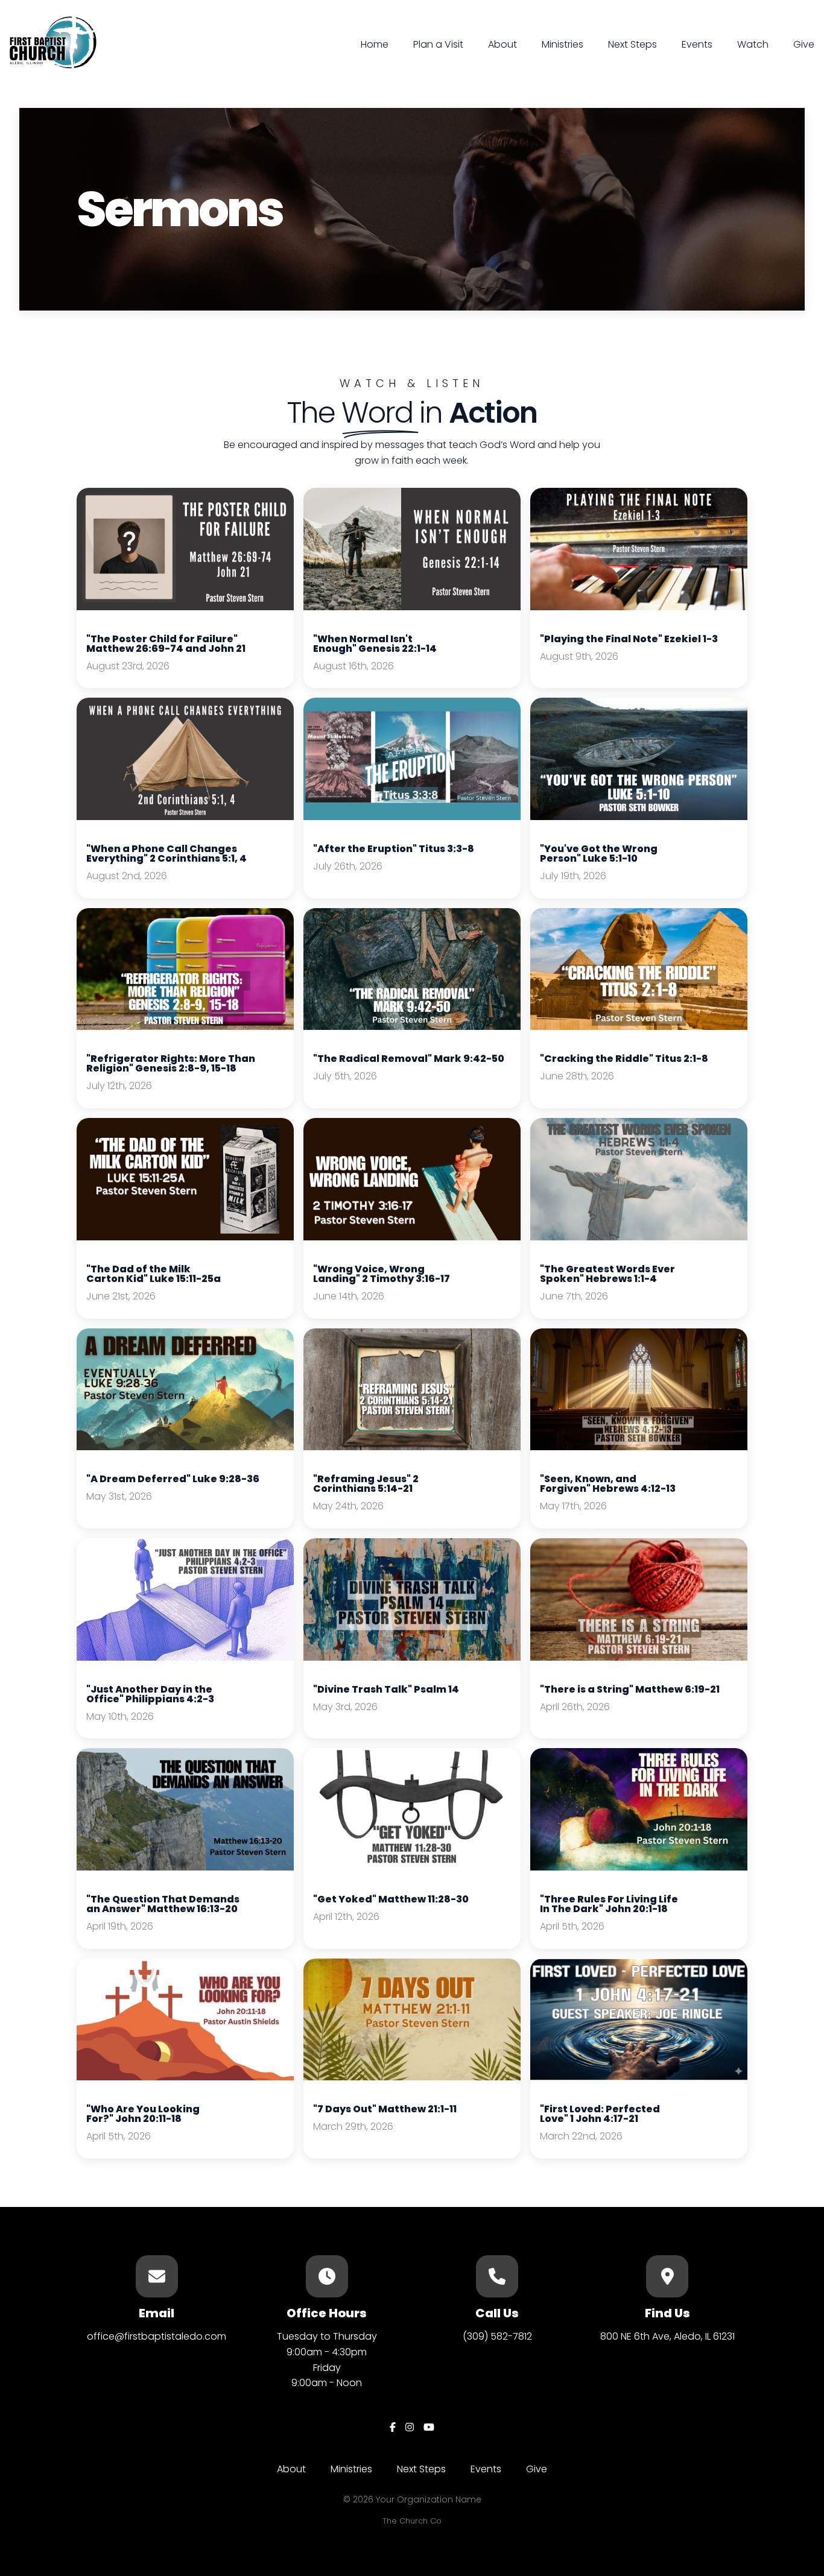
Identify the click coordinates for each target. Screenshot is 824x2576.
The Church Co (412, 2521)
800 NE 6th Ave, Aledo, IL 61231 (667, 2336)
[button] (185, 588)
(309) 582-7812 (497, 2336)
